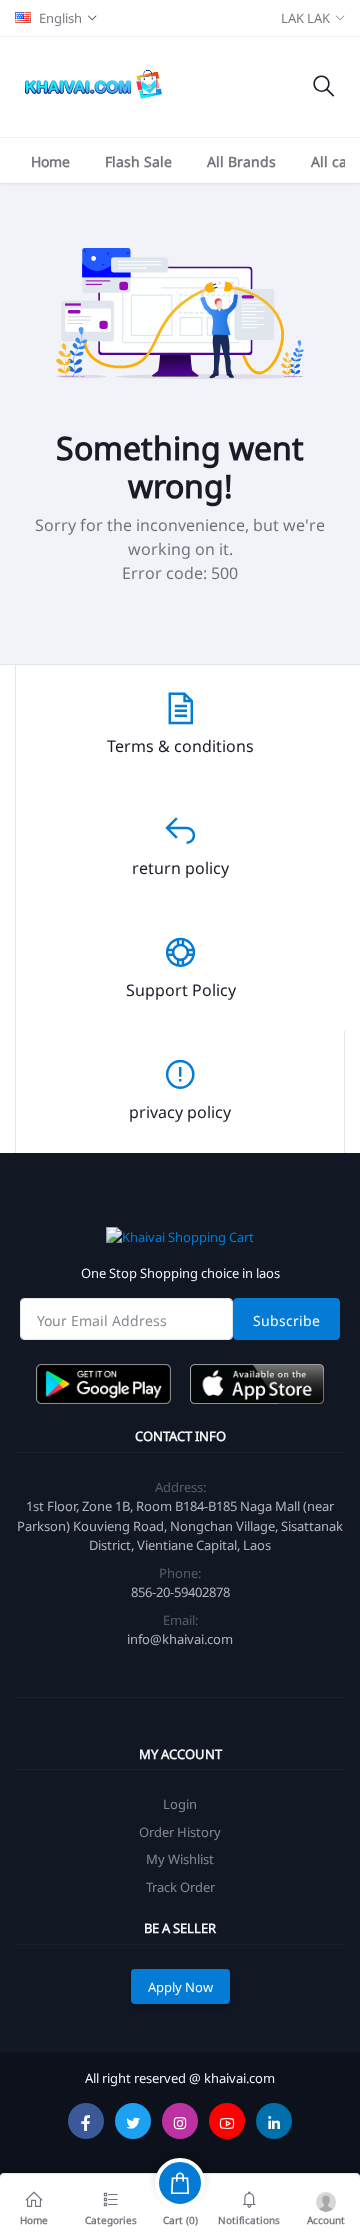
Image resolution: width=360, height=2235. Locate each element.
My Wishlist (180, 1858)
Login (180, 1803)
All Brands (241, 160)
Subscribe (286, 1319)
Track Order (180, 1886)
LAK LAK (305, 17)
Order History (180, 1831)
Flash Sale (138, 160)
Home (50, 160)
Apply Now (180, 1986)
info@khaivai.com (180, 1638)
